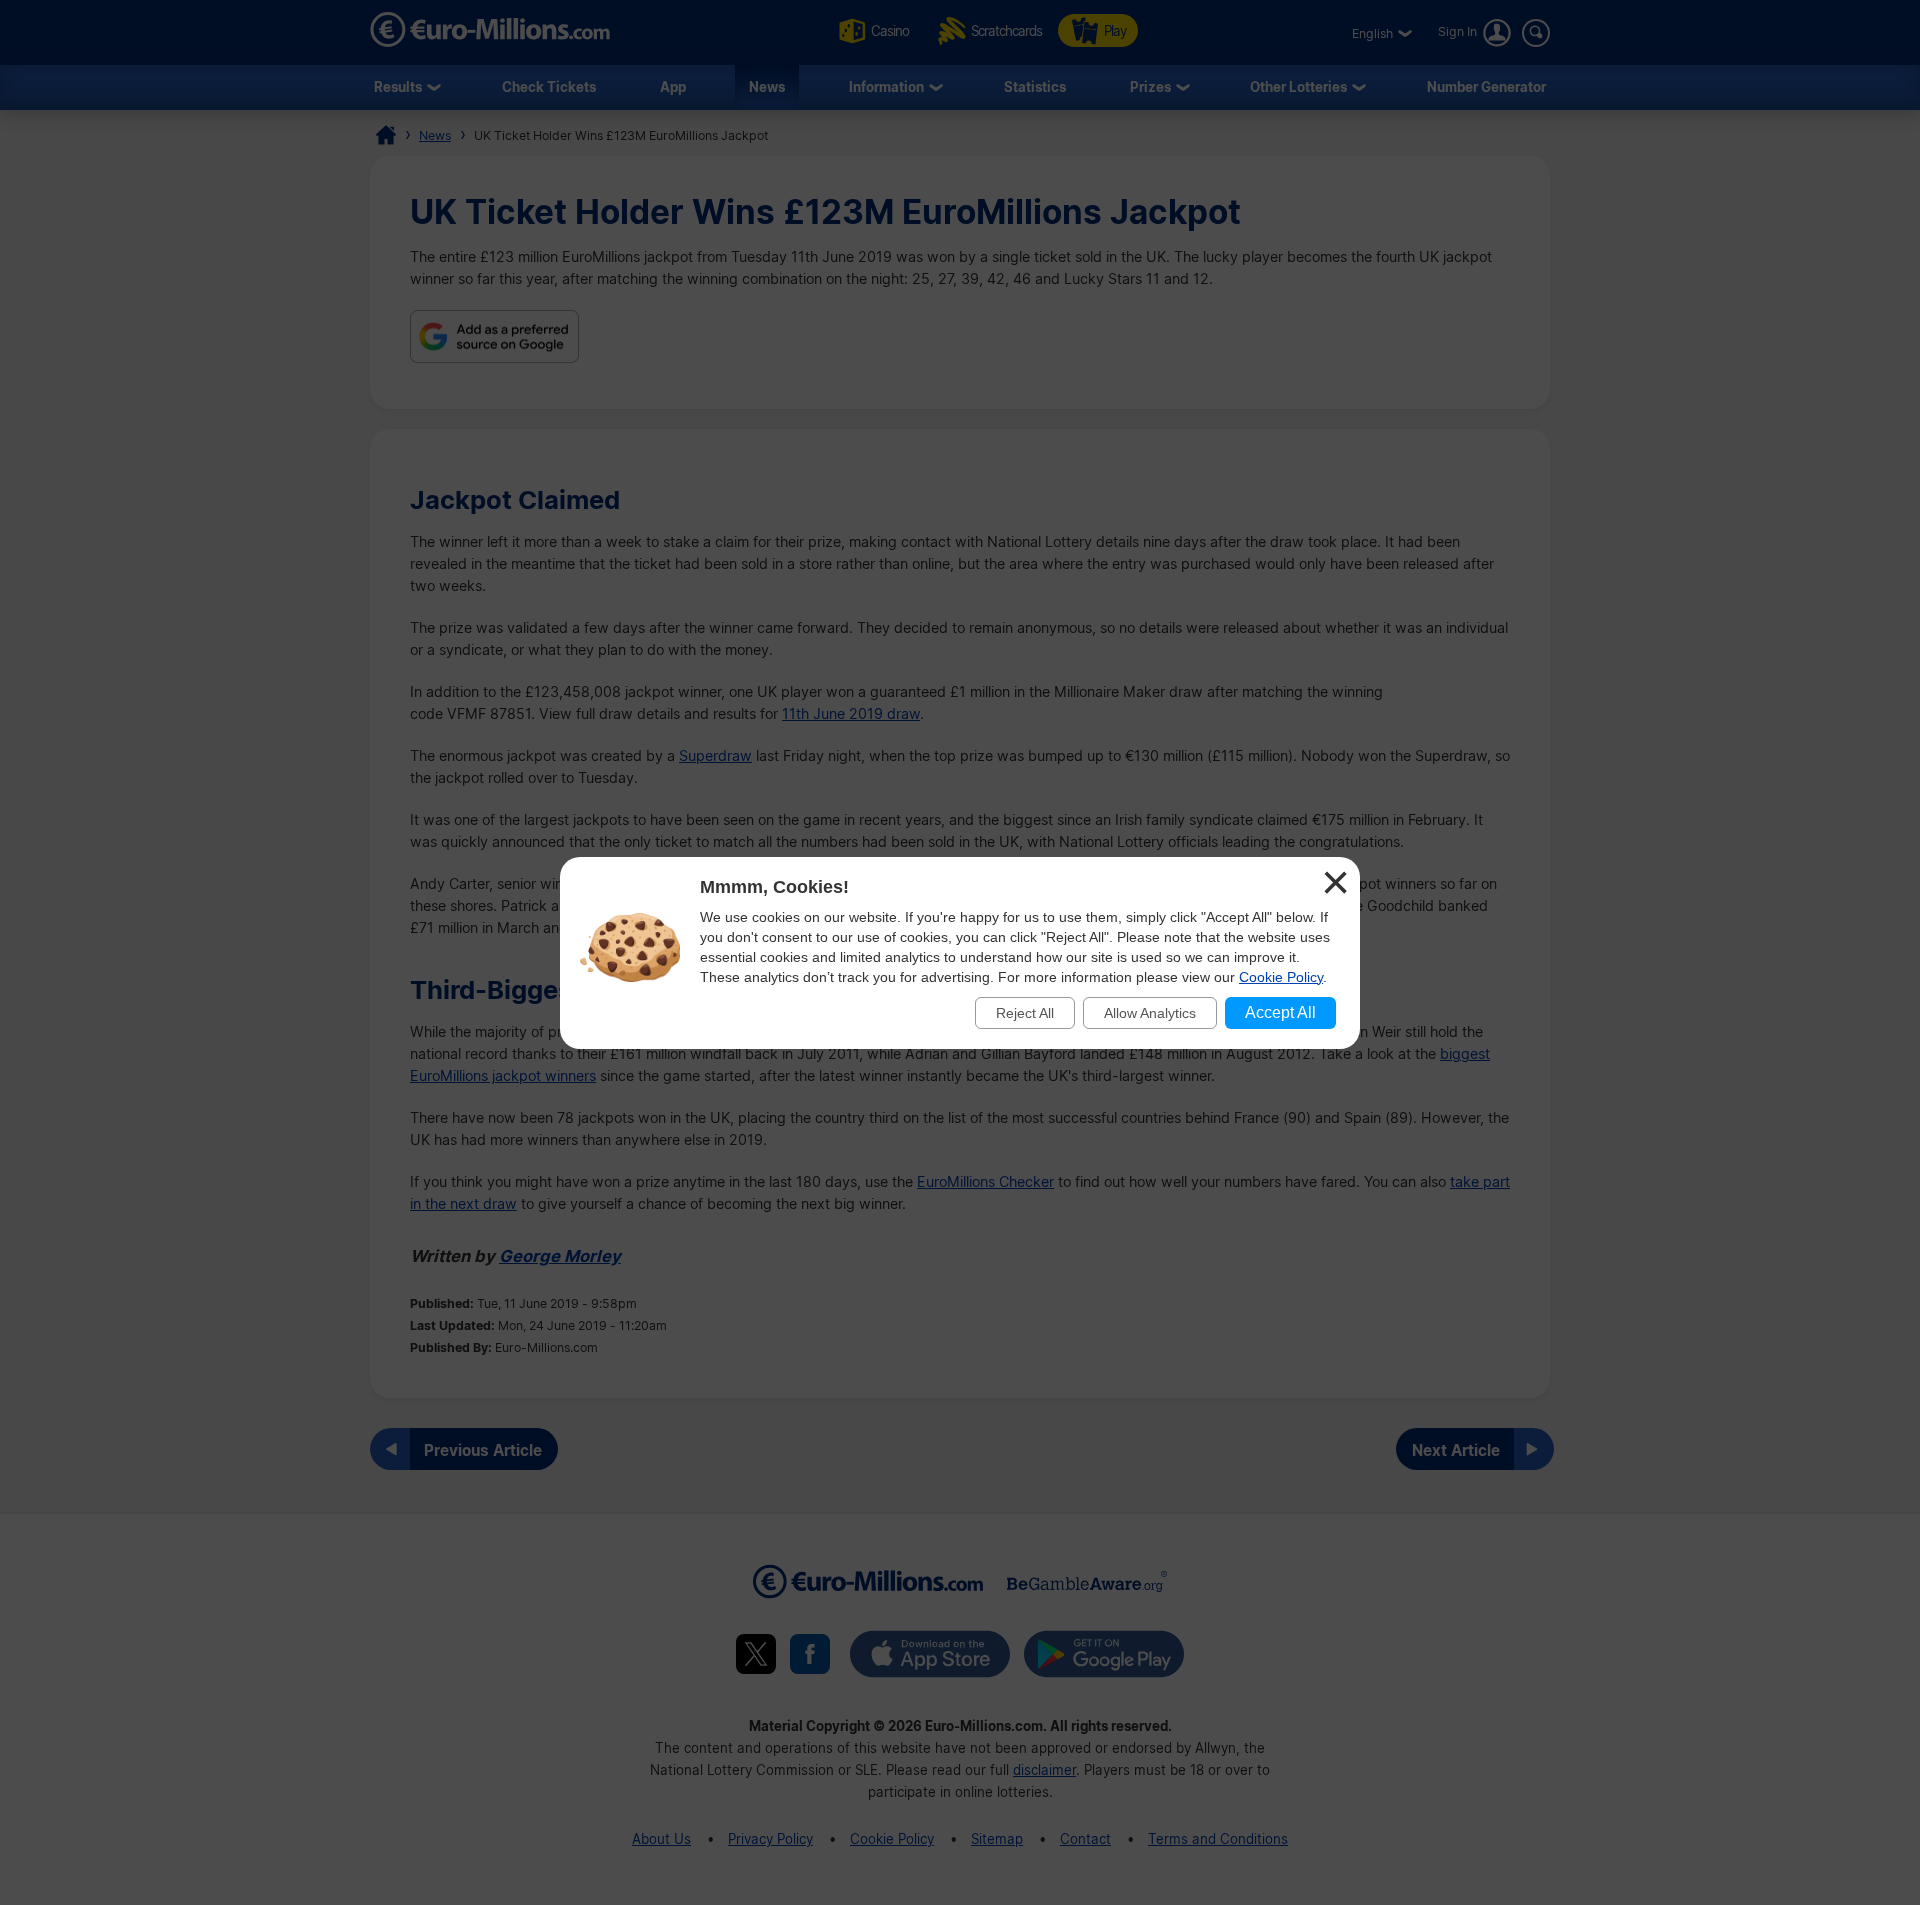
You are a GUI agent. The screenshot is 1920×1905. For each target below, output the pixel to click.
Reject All (1025, 1013)
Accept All (1280, 1012)
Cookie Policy (1281, 977)
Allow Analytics (1150, 1013)
